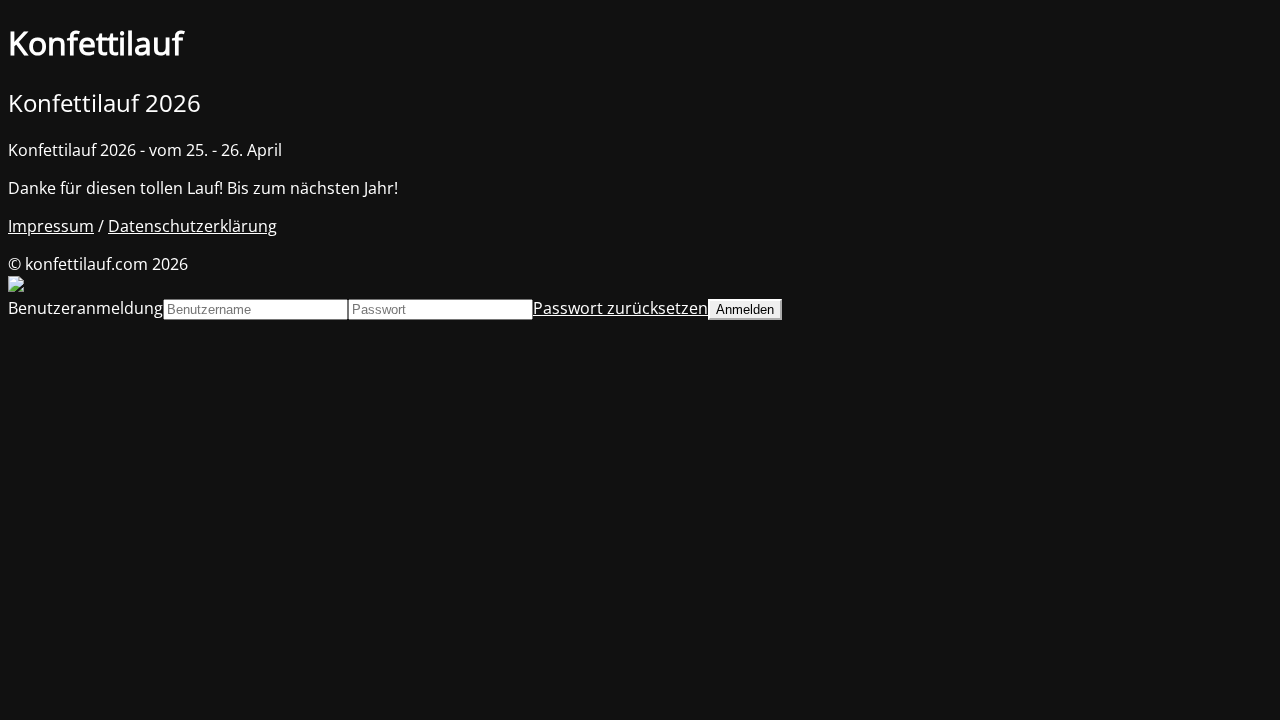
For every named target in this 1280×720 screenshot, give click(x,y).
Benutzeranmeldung (85, 308)
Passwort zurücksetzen (620, 308)
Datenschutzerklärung (192, 226)
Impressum (51, 226)
